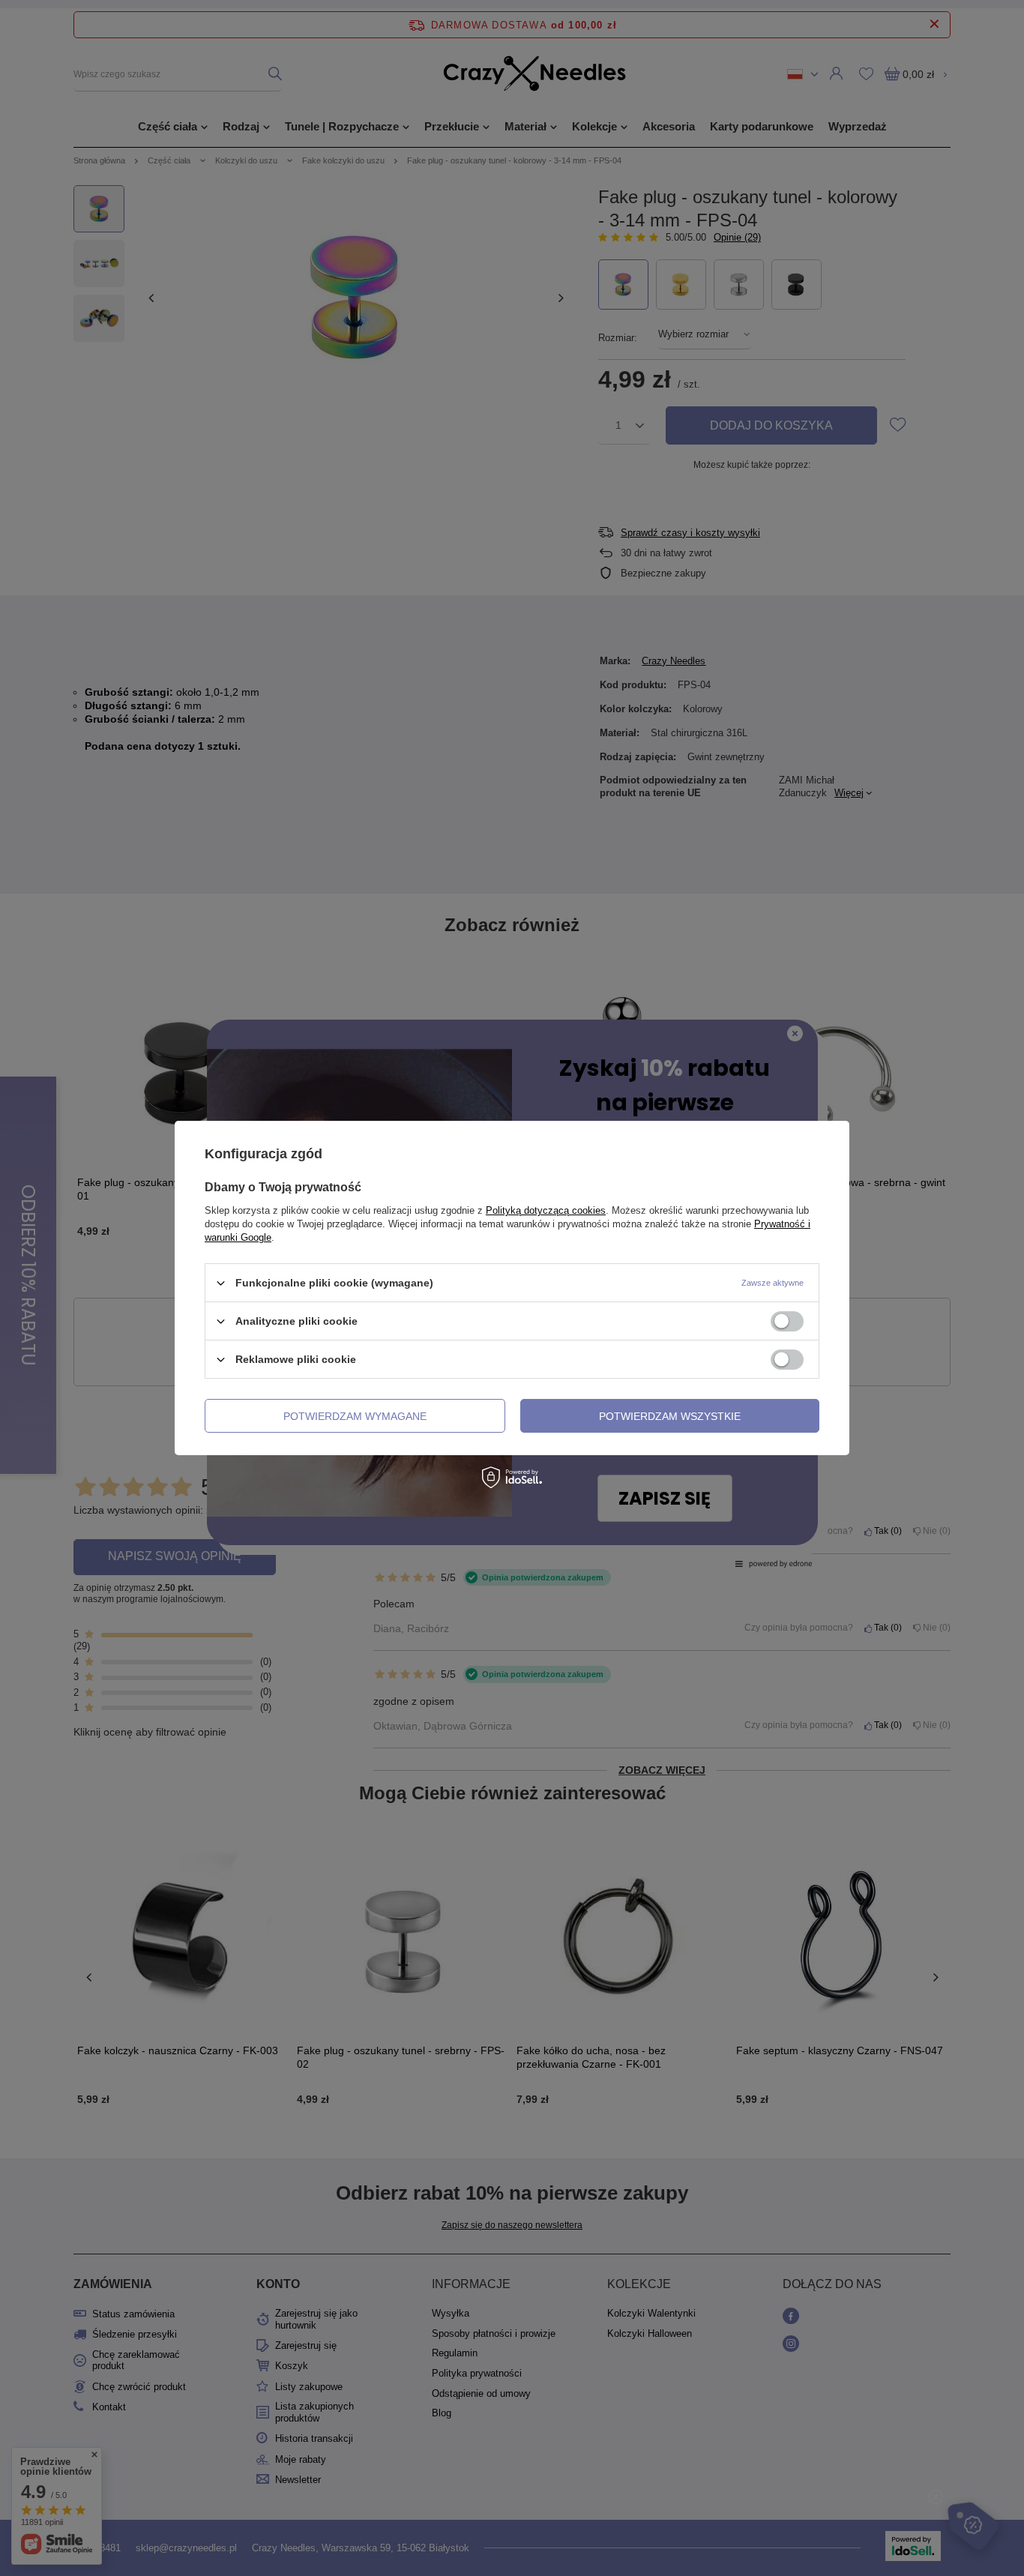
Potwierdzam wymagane (355, 1415)
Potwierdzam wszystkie (670, 1415)
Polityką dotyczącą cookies (546, 1210)
